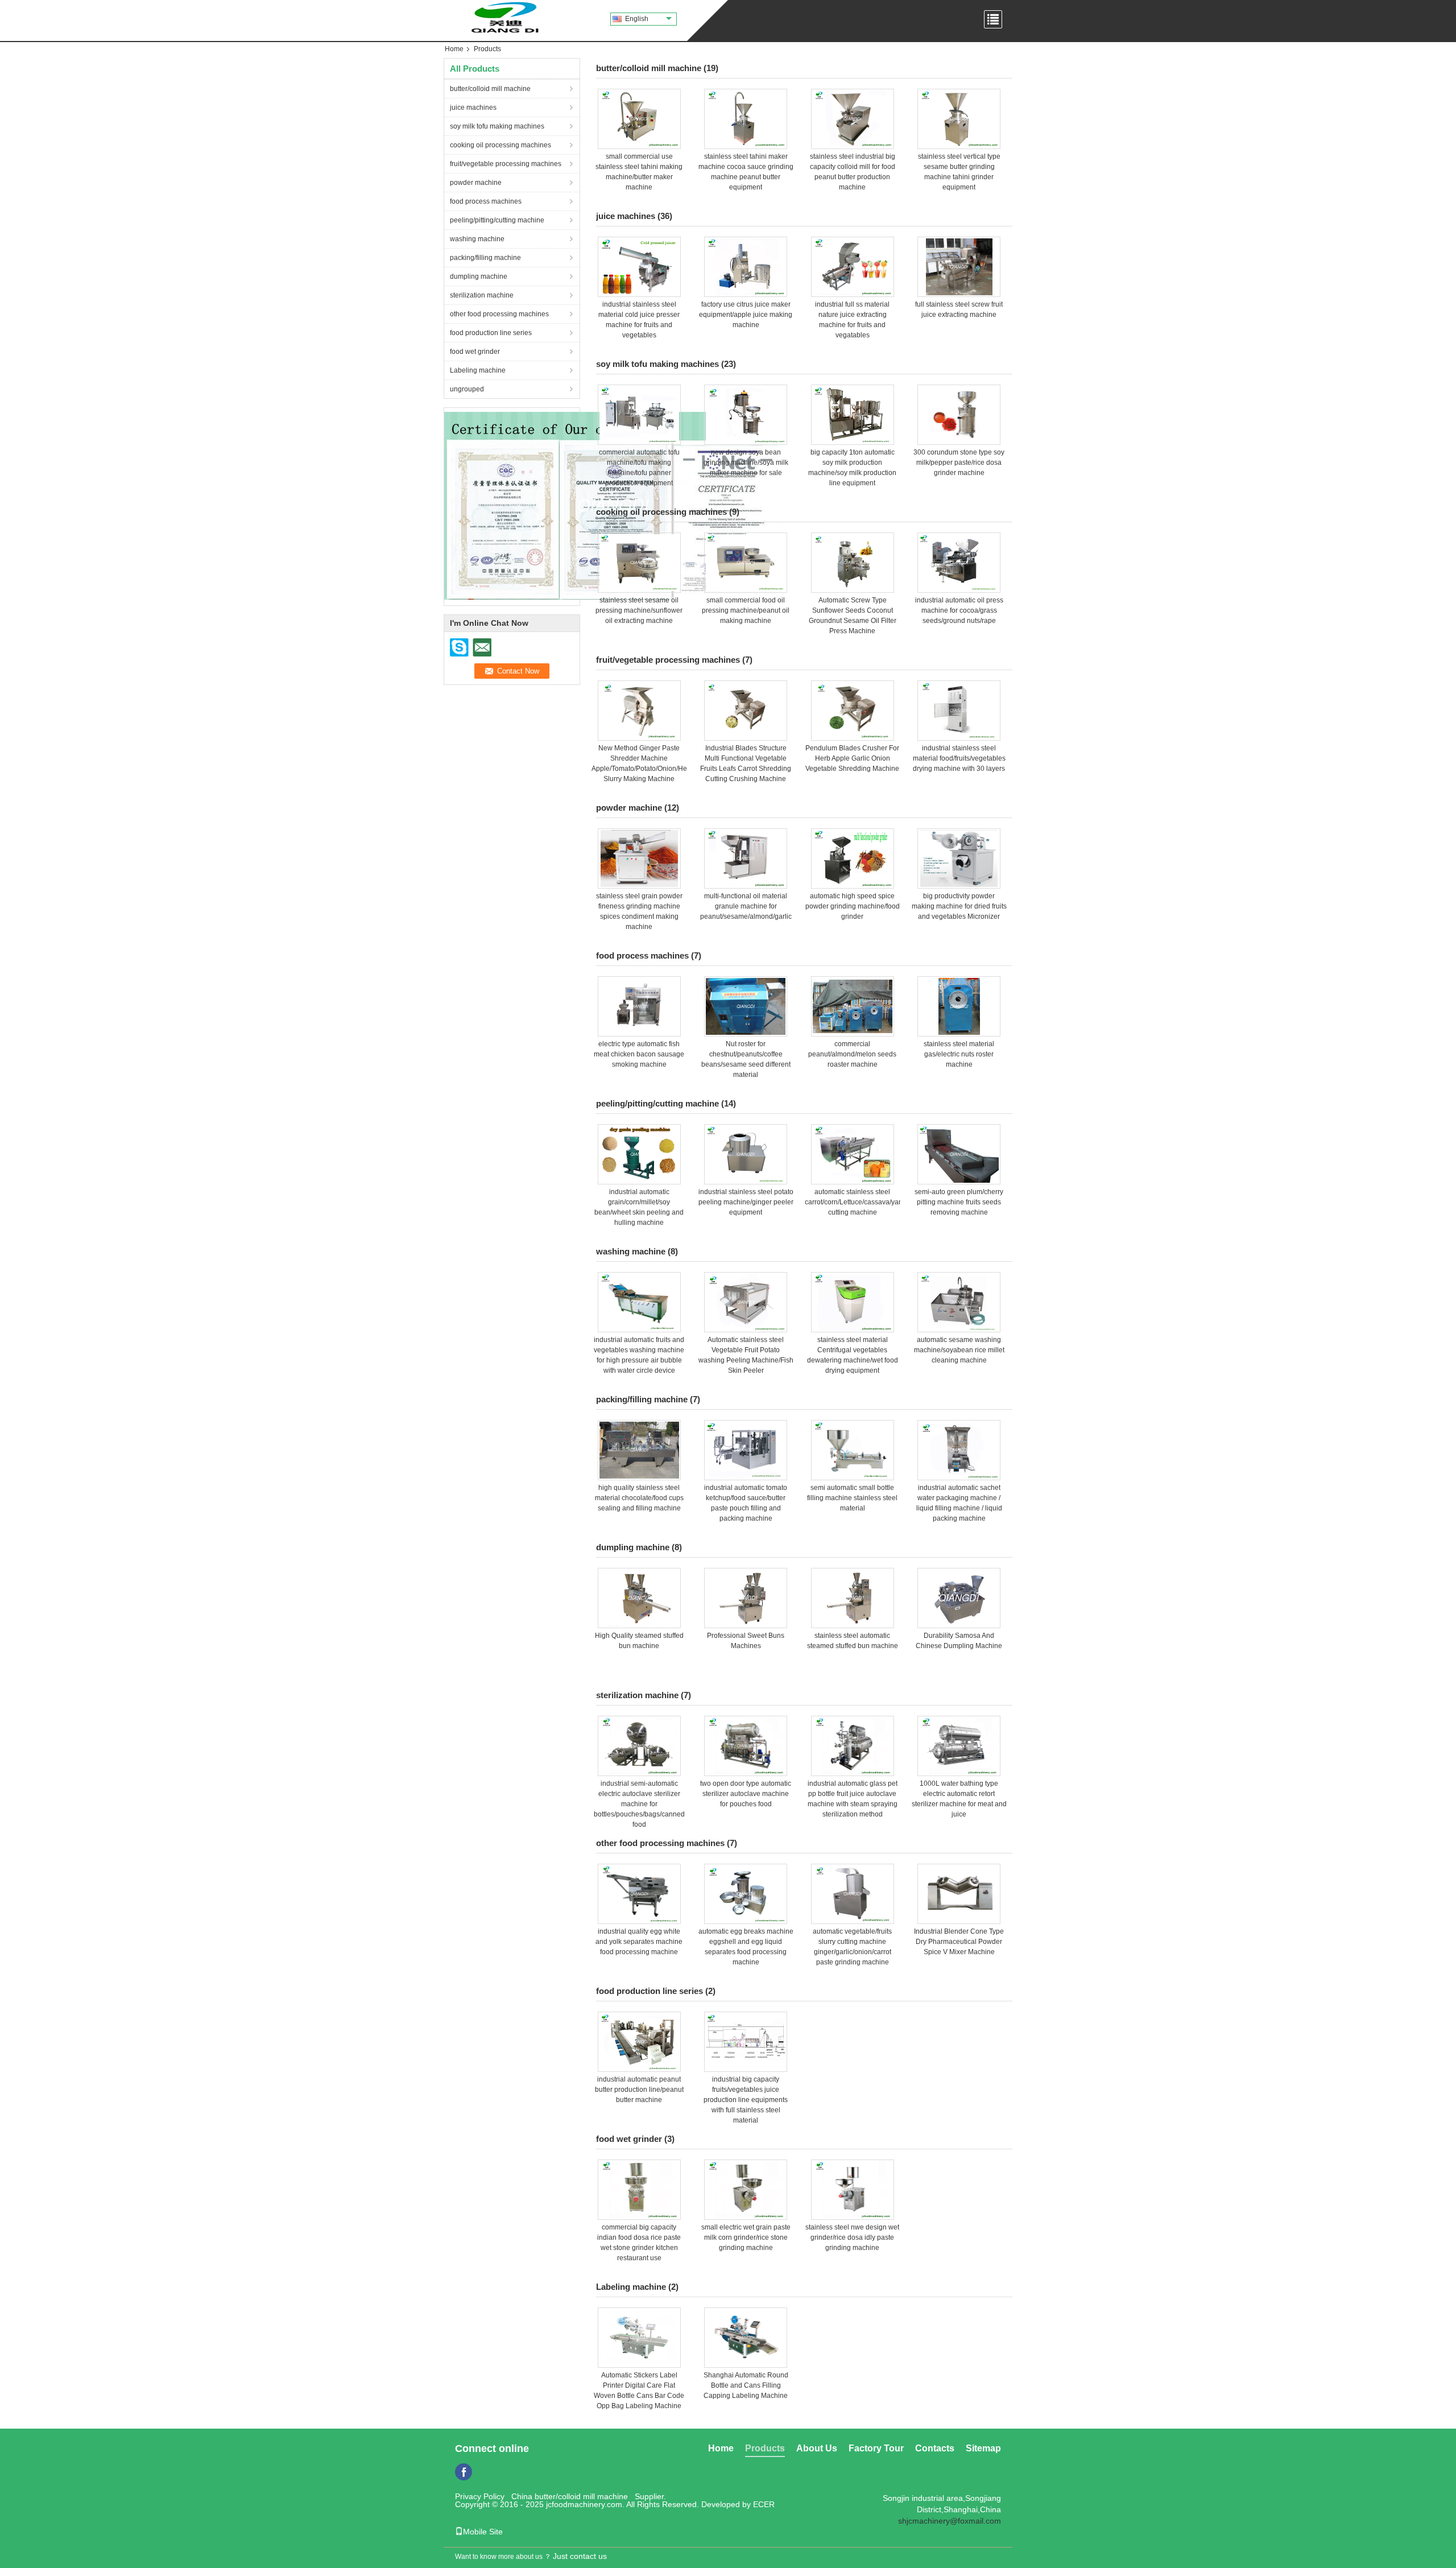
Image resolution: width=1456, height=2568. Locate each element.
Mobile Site (483, 2532)
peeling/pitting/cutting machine (497, 220)
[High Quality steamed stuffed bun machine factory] (639, 1598)
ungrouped (467, 389)
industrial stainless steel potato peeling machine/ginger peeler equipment (746, 1202)
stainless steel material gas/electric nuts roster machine (959, 1054)
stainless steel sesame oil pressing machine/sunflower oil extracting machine (639, 610)
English (637, 19)
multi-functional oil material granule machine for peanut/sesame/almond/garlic (746, 906)
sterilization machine (482, 295)
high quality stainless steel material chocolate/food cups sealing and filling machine (639, 1498)
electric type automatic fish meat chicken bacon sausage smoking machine (639, 1054)
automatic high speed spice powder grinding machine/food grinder (853, 906)
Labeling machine (478, 370)
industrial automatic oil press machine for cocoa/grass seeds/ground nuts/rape (959, 610)
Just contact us (580, 2556)
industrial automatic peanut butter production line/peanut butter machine (639, 2090)
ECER (764, 2504)
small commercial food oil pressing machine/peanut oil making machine (746, 610)
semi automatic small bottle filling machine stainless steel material (852, 1498)
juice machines (473, 108)
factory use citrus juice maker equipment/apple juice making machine (746, 315)
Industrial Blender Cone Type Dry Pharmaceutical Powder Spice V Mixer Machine (959, 1942)
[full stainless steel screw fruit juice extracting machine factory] (959, 267)
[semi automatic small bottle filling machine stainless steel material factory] (853, 1450)
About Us (817, 2448)
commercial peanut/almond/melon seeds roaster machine (852, 1054)
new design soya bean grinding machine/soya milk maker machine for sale (746, 463)
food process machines (486, 201)
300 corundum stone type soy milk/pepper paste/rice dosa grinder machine (959, 463)
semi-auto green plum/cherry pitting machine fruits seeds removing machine (959, 1202)
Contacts (935, 2448)
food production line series (491, 333)
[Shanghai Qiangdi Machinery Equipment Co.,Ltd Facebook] (464, 2472)
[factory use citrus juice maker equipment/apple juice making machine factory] (746, 267)
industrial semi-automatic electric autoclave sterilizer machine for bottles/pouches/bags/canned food (639, 1804)
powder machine (476, 183)
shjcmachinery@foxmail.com (950, 2521)
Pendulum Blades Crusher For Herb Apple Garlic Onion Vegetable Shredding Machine (852, 758)
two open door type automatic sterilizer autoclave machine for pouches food (746, 1794)
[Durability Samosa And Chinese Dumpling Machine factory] (959, 1598)
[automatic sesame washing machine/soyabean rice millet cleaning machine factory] (959, 1302)
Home (454, 49)
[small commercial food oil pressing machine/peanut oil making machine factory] (746, 563)
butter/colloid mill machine (490, 89)
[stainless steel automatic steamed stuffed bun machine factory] (853, 1598)
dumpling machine (479, 276)
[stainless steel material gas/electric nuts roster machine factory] (959, 1006)
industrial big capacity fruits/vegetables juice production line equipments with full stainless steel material (746, 2100)
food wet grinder (475, 352)
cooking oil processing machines (500, 145)
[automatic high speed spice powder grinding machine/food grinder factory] (853, 858)
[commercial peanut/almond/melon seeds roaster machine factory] (853, 1006)
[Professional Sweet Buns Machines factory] (746, 1598)
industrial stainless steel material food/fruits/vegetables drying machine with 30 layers (959, 758)
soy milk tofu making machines (497, 126)
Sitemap (983, 2448)
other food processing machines (499, 314)
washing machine (477, 239)
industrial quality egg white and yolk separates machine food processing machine (639, 1942)
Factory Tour (876, 2448)
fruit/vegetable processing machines (506, 164)
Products (765, 2448)
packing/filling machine (485, 258)
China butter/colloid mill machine (570, 2496)
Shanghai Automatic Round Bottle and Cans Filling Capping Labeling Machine (746, 2385)
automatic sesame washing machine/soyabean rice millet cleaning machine (959, 1350)
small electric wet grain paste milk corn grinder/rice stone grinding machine (746, 2237)
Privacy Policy (480, 2496)
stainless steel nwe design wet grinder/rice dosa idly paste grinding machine (852, 2237)
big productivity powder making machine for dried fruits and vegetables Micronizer (959, 906)
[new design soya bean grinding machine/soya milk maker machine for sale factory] (746, 415)
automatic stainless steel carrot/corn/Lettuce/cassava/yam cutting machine (855, 1202)
